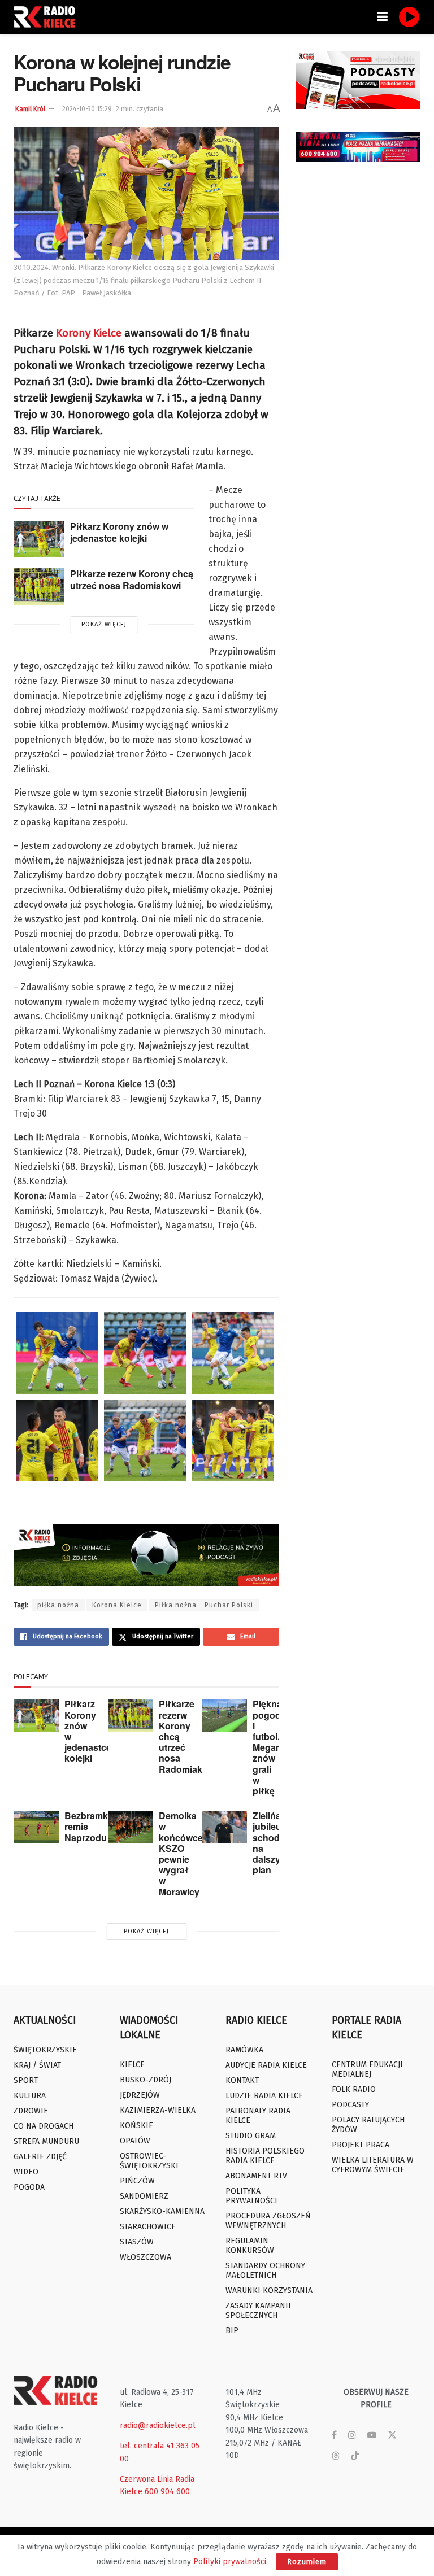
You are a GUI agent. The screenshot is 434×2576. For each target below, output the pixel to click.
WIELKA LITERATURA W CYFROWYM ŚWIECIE (373, 2165)
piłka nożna (58, 1605)
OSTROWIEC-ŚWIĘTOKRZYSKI (149, 2161)
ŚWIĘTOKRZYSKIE (45, 2050)
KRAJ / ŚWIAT (37, 2065)
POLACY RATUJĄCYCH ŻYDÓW (368, 2125)
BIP (232, 2331)
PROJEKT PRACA (361, 2145)
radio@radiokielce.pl (158, 2425)
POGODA (29, 2187)
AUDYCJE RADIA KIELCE (266, 2065)
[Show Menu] (382, 17)
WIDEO (26, 2172)
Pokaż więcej (104, 624)
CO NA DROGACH (44, 2126)
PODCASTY (350, 2105)
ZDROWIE (31, 2111)
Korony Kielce (89, 333)
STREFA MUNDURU (46, 2141)
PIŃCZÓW (137, 2181)
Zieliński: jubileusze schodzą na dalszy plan (274, 1843)
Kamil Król (30, 109)
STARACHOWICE (148, 2227)
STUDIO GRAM (251, 2136)
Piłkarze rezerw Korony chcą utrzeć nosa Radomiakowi (132, 579)
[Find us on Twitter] (392, 2435)
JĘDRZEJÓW (140, 2095)
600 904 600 (167, 2492)
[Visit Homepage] (47, 17)
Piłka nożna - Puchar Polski (204, 1605)
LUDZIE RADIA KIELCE (264, 2096)
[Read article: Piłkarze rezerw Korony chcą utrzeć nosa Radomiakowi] (39, 586)
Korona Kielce (117, 1605)
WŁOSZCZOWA (146, 2257)
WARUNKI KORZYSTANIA (269, 2290)
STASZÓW (137, 2242)
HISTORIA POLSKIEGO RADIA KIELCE (265, 2156)
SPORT (26, 2080)
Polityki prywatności (230, 2562)
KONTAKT (242, 2080)
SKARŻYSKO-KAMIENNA (162, 2211)
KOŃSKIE (136, 2126)
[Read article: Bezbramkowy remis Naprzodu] (36, 1827)
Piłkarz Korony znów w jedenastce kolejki (119, 532)
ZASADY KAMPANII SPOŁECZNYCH (258, 2311)
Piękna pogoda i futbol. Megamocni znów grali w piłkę (277, 1747)
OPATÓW (135, 2141)
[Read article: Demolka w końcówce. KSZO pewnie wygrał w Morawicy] (131, 1827)
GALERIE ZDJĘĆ (40, 2157)
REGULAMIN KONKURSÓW (250, 2246)
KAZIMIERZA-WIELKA (158, 2110)
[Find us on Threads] (336, 2457)
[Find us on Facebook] (334, 2435)
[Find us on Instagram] (352, 2435)
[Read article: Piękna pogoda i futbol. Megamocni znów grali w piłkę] (224, 1715)
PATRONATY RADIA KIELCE (258, 2116)
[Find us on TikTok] (355, 2457)
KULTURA (30, 2096)
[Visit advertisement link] (358, 80)
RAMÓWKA (244, 2050)
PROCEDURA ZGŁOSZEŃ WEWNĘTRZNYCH (268, 2221)
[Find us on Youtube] (372, 2435)
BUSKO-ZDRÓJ (146, 2080)
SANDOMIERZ (144, 2196)
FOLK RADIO (354, 2089)
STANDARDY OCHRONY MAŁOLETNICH (265, 2270)
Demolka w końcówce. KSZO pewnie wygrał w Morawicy (182, 1853)
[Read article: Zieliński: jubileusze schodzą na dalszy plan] (224, 1827)
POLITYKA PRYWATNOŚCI (251, 2196)
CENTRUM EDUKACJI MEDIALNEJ (367, 2069)
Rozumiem (307, 2562)
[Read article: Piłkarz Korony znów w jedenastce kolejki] (39, 539)
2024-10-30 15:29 (87, 109)
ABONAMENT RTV (256, 2176)
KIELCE (132, 2065)
